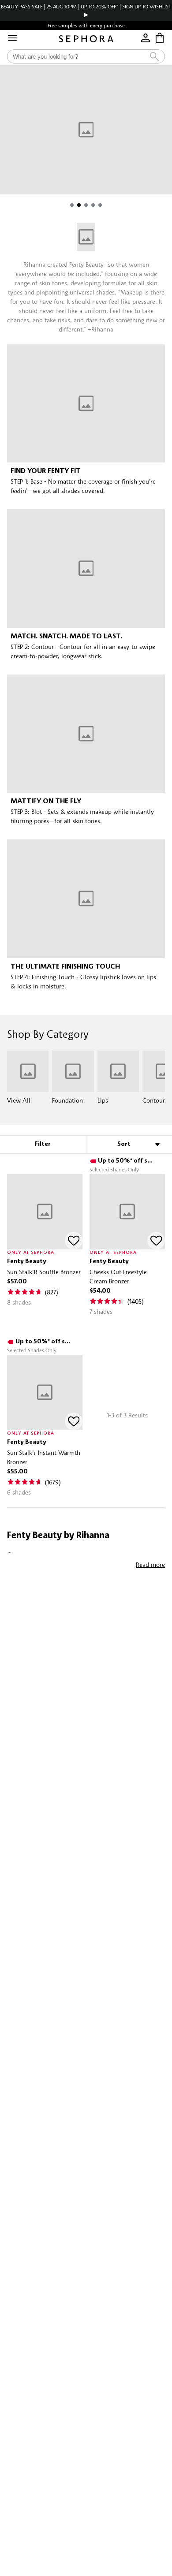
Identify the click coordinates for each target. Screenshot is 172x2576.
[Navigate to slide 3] (86, 205)
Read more (150, 1564)
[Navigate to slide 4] (93, 205)
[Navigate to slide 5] (100, 205)
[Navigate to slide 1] (72, 205)
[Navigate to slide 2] (79, 205)
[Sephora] (86, 39)
